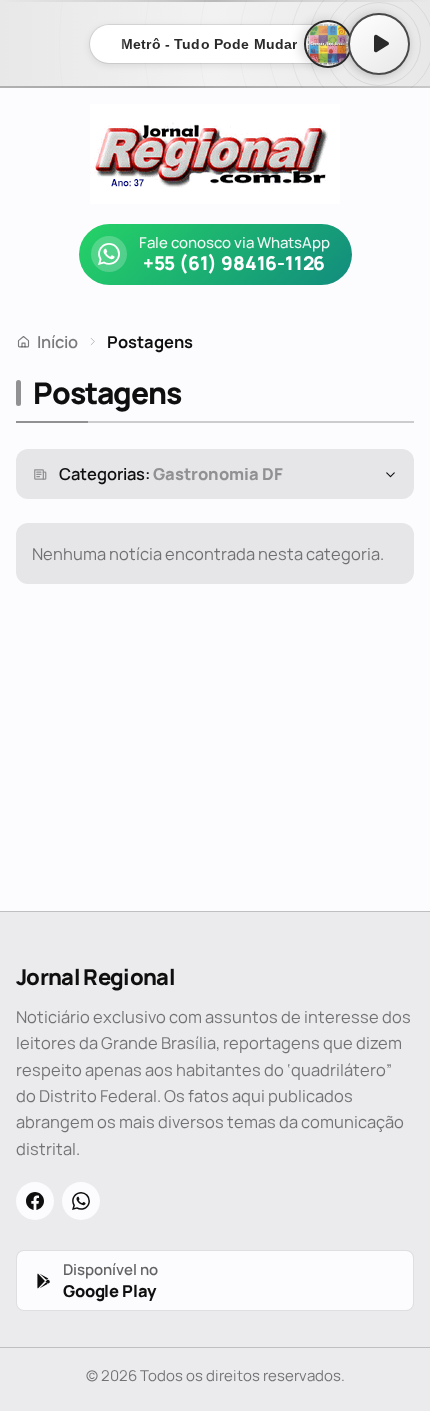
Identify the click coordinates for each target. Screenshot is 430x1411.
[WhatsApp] (81, 1201)
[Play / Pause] (379, 44)
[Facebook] (35, 1201)
